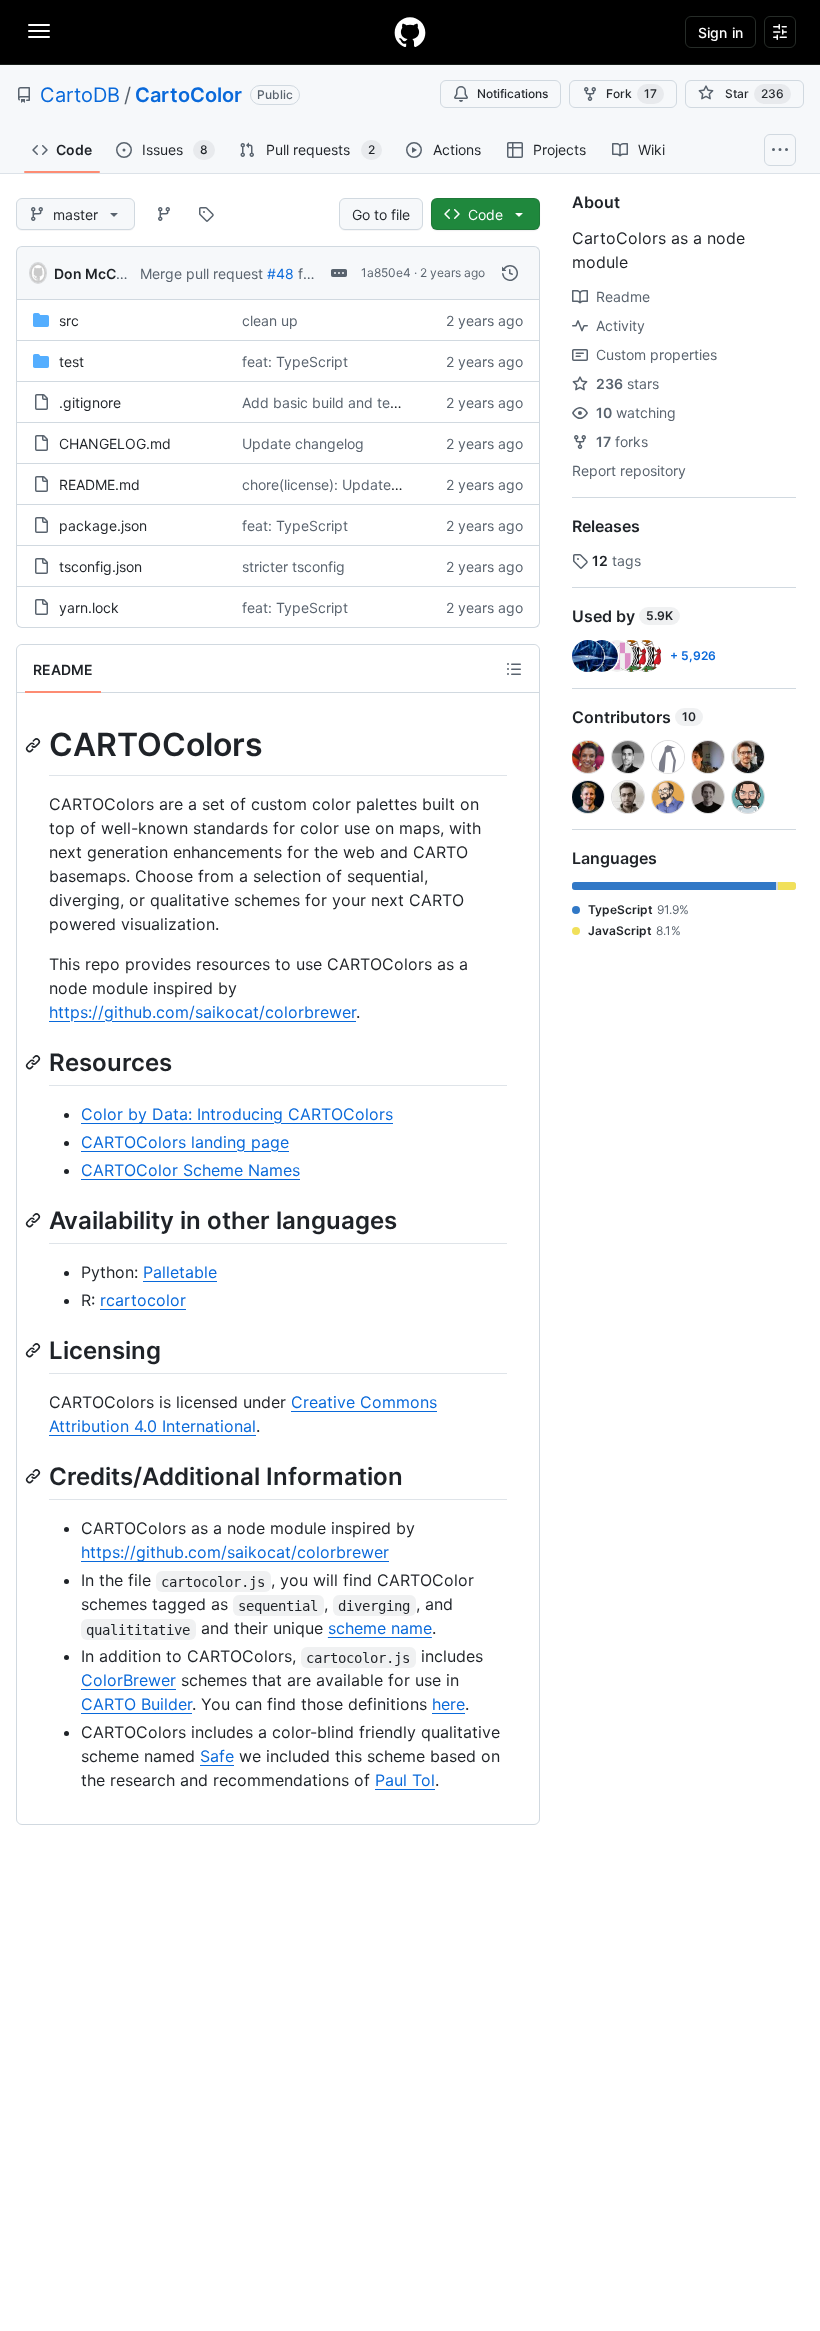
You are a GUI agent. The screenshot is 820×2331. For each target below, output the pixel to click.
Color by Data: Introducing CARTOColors (237, 1114)
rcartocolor (143, 1300)
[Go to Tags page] (206, 214)
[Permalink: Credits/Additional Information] (35, 1476)
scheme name (380, 1628)
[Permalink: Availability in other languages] (35, 1220)
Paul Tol (405, 1780)
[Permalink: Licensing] (35, 1350)
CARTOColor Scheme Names (190, 1170)
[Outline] (514, 669)
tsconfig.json (100, 566)
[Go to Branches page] (164, 214)
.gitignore (90, 402)
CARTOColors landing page (185, 1142)
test (71, 361)
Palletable (180, 1272)
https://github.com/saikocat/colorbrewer (202, 1012)
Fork (631, 93)
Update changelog (303, 443)
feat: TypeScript (295, 361)
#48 (280, 273)
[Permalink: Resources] (35, 1062)
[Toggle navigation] (39, 31)
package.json (103, 525)
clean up (270, 320)
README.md (99, 484)
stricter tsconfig (293, 566)
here (448, 1704)
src (69, 320)
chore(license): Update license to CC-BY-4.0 (387, 484)
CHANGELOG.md (115, 443)
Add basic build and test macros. (350, 402)
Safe (217, 1756)
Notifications (512, 93)
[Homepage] (410, 32)
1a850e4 (386, 272)
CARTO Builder (136, 1704)
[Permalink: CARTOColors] (35, 745)
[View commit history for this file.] (510, 273)
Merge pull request (201, 273)
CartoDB (80, 95)
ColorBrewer (128, 1680)
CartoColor (188, 95)
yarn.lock (89, 607)
